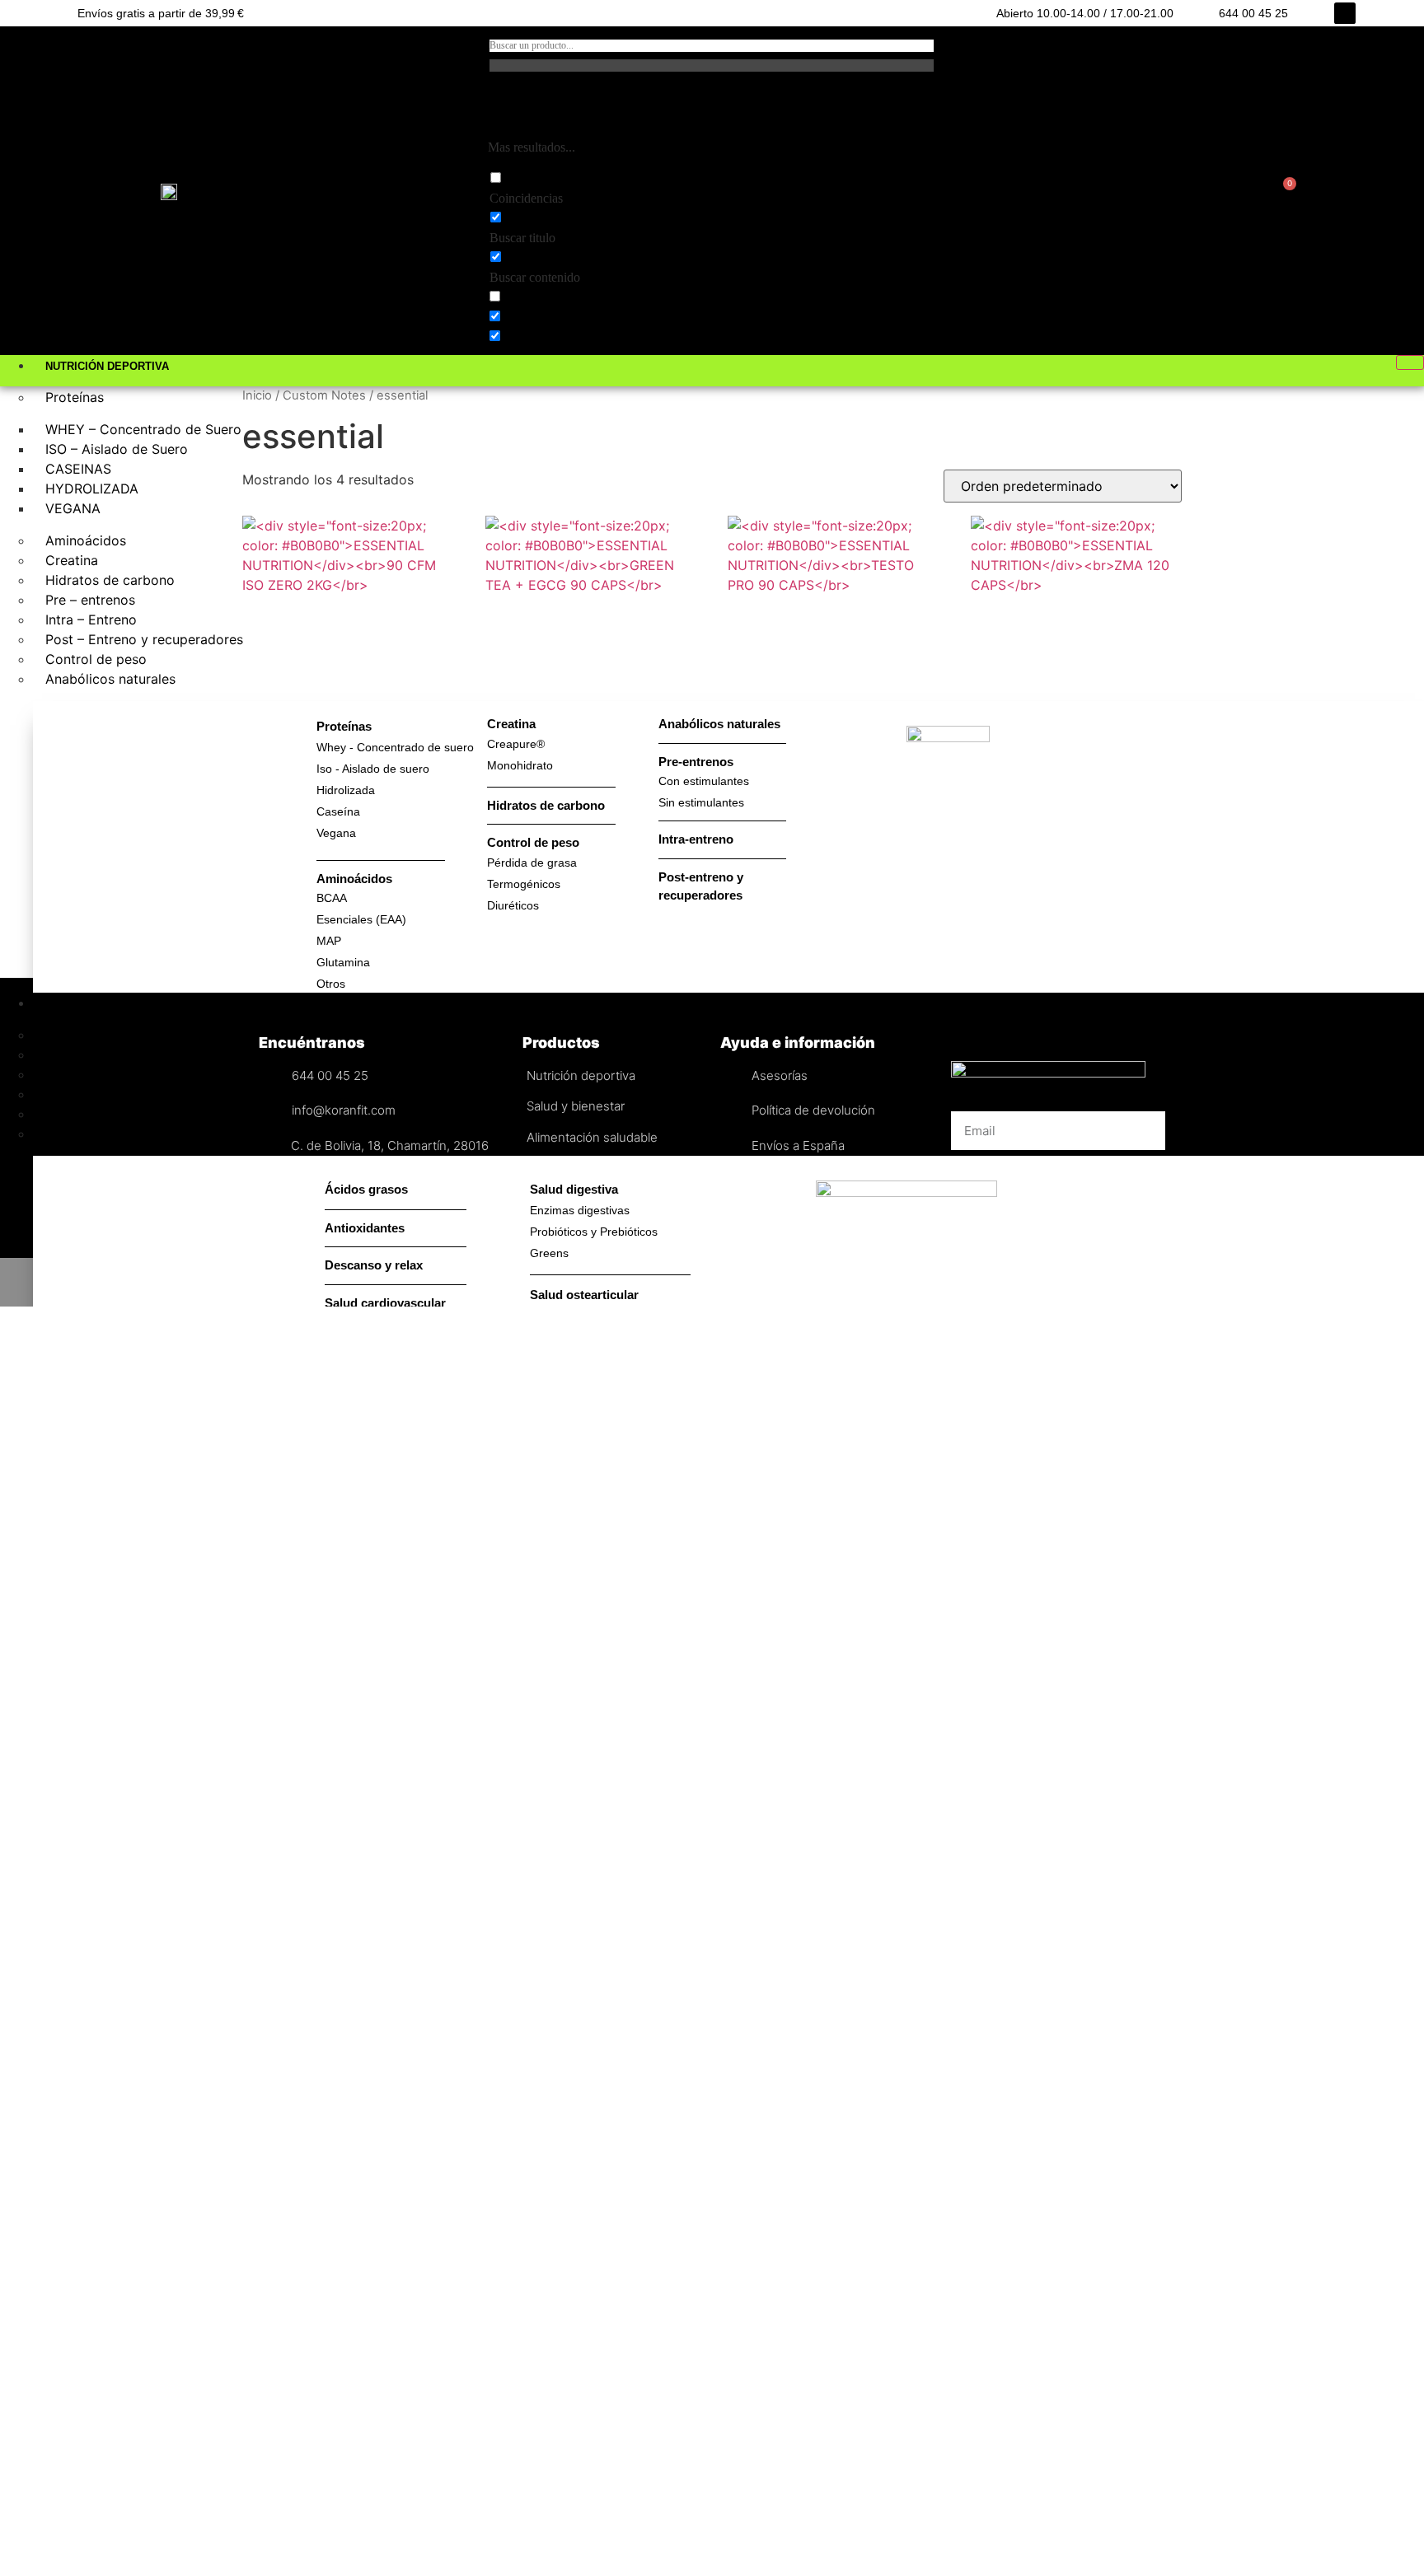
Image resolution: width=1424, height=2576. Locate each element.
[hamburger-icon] (1410, 362)
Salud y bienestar (101, 1004)
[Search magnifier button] (498, 106)
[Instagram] (1345, 13)
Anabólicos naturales (110, 679)
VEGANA (73, 508)
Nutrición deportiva (107, 366)
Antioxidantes (88, 1134)
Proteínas (75, 397)
